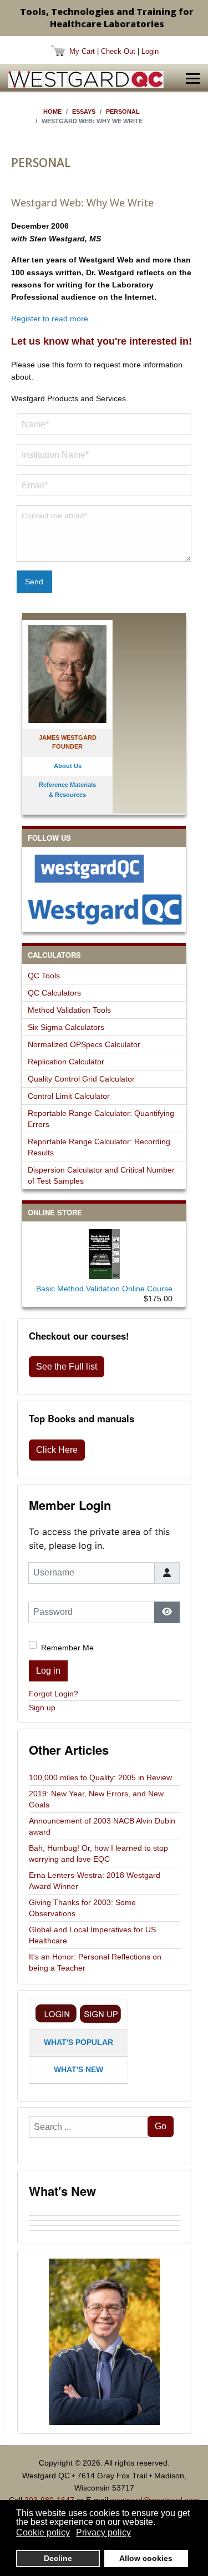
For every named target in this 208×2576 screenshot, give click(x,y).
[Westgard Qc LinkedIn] (104, 909)
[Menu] (193, 79)
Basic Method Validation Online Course (104, 1289)
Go (161, 2126)
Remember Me (67, 1648)
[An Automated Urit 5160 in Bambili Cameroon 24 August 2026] (104, 2213)
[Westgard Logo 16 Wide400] (86, 79)
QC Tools (44, 976)
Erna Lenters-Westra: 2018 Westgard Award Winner (95, 1881)
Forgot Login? (54, 1694)
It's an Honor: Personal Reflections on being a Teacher (95, 1962)
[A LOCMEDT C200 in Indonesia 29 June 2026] (104, 2233)
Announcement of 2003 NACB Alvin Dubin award (102, 1826)
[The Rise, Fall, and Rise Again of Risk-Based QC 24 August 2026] (104, 2218)
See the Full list (67, 1367)
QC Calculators (54, 993)
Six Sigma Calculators (66, 1027)
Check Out (118, 51)
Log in (48, 1671)
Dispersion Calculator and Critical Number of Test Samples (101, 1175)
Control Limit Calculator (69, 1096)
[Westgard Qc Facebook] (104, 868)
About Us (68, 766)
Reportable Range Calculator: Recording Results (99, 1147)
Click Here (57, 1450)
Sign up (42, 1708)
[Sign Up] (100, 2014)
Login (150, 51)
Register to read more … (55, 319)
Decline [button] (58, 2558)
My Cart (82, 51)
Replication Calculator (66, 1062)
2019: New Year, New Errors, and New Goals (96, 1799)
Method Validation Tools (69, 1010)
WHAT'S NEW (78, 2069)
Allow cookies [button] (146, 2558)
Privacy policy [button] (103, 2532)
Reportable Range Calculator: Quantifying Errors (101, 1119)
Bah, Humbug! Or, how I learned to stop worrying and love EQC (98, 1853)
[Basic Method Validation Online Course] (104, 1252)
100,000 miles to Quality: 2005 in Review (100, 1777)
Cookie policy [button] (43, 2532)
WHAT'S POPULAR (78, 2042)
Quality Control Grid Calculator (81, 1079)
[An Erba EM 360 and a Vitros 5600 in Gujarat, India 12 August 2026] (104, 2223)
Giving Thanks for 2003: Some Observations (82, 1908)
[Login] (56, 2014)
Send (34, 582)
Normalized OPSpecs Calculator (84, 1044)
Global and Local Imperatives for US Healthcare (92, 1935)
